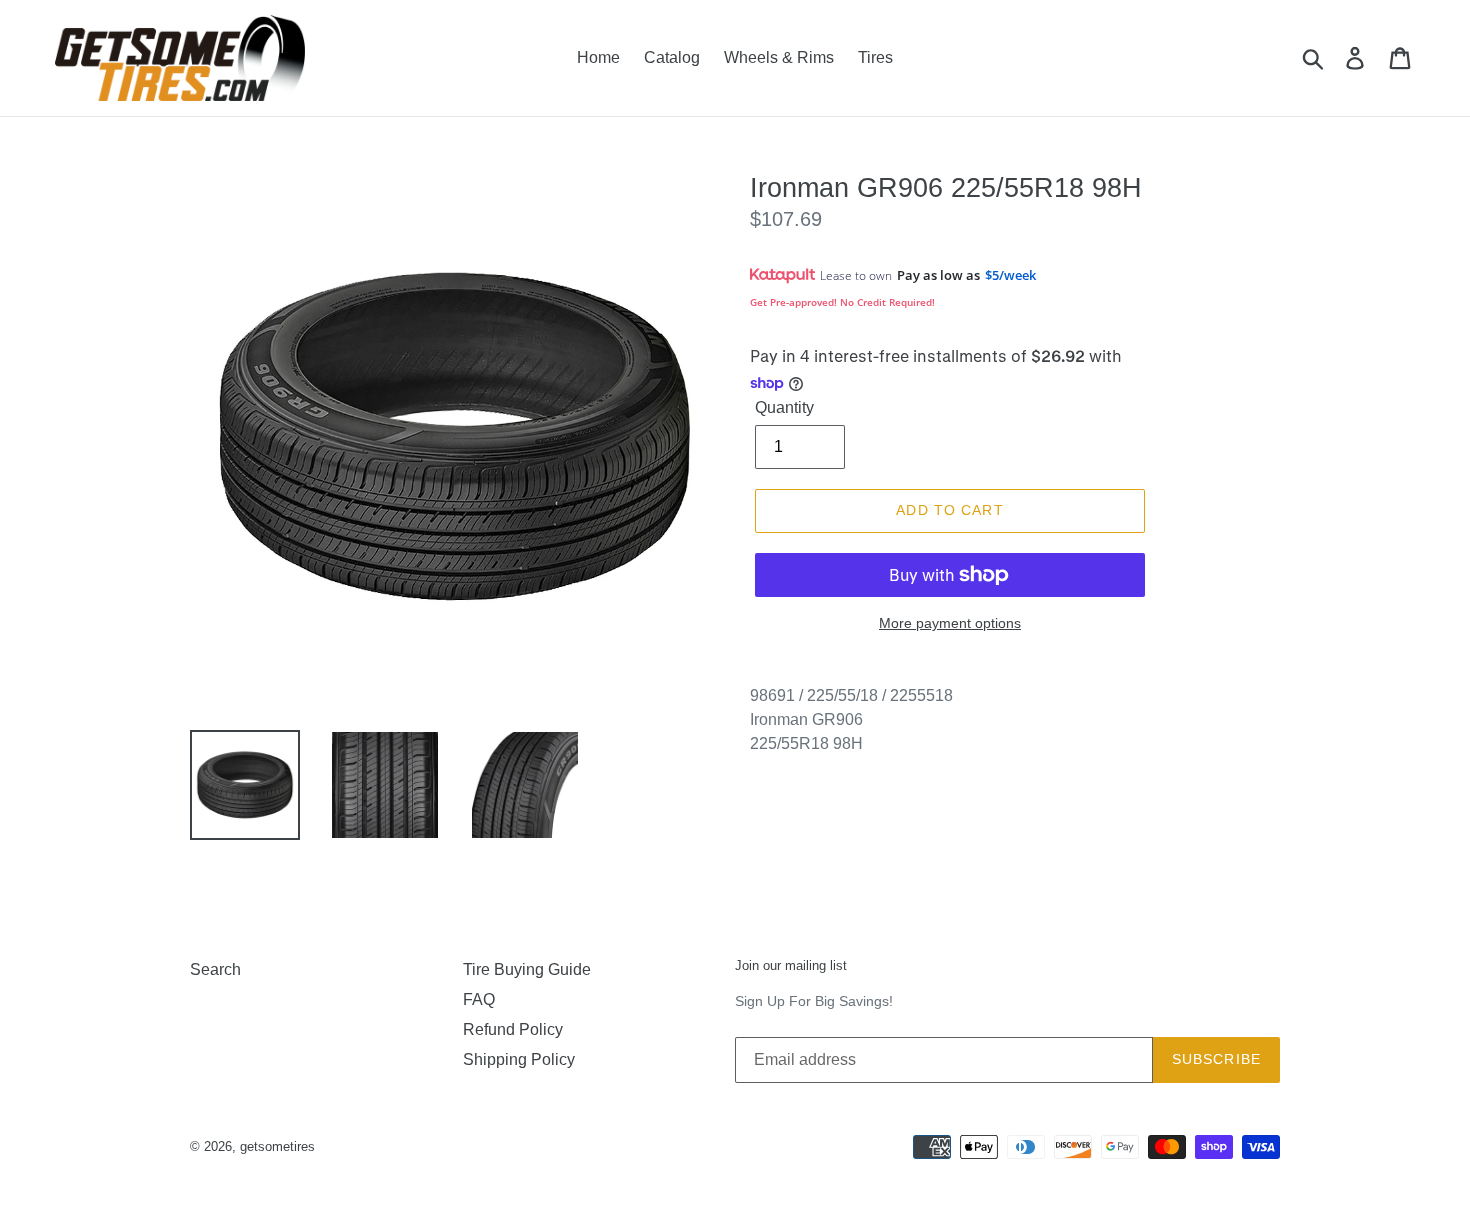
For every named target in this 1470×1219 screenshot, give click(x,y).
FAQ (479, 999)
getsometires (277, 1146)
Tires (875, 57)
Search (215, 969)
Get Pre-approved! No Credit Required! (842, 302)
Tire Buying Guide (527, 969)
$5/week (1010, 275)
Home (598, 57)
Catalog (672, 57)
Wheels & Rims (779, 57)
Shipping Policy (519, 1059)
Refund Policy (513, 1029)
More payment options (950, 623)
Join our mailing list (791, 965)
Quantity (784, 407)
